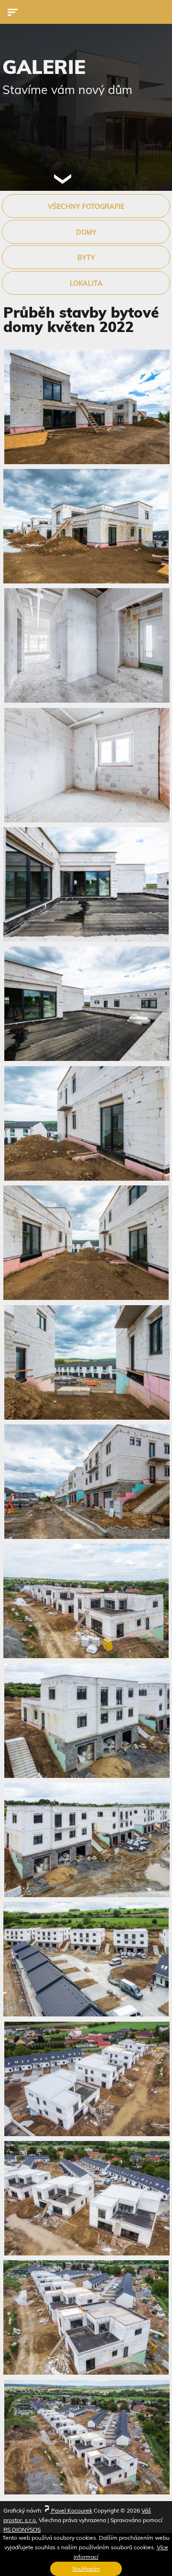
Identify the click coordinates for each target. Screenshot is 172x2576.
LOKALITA (86, 283)
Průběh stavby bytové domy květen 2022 (81, 320)
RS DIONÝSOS (22, 2529)
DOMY (86, 232)
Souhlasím (86, 2569)
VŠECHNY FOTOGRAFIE (86, 207)
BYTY (86, 258)
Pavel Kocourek (71, 2510)
